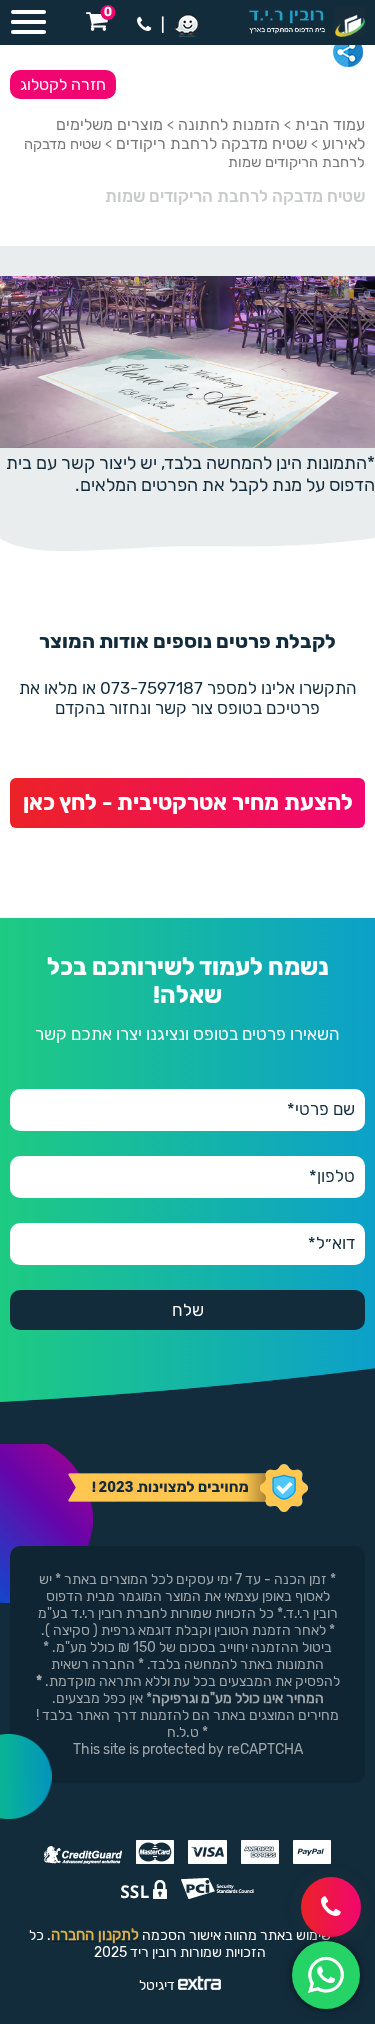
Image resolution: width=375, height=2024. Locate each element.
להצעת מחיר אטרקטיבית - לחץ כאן (188, 802)
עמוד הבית (330, 124)
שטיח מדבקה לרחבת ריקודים (211, 143)
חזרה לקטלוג (63, 84)
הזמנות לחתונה (229, 124)
